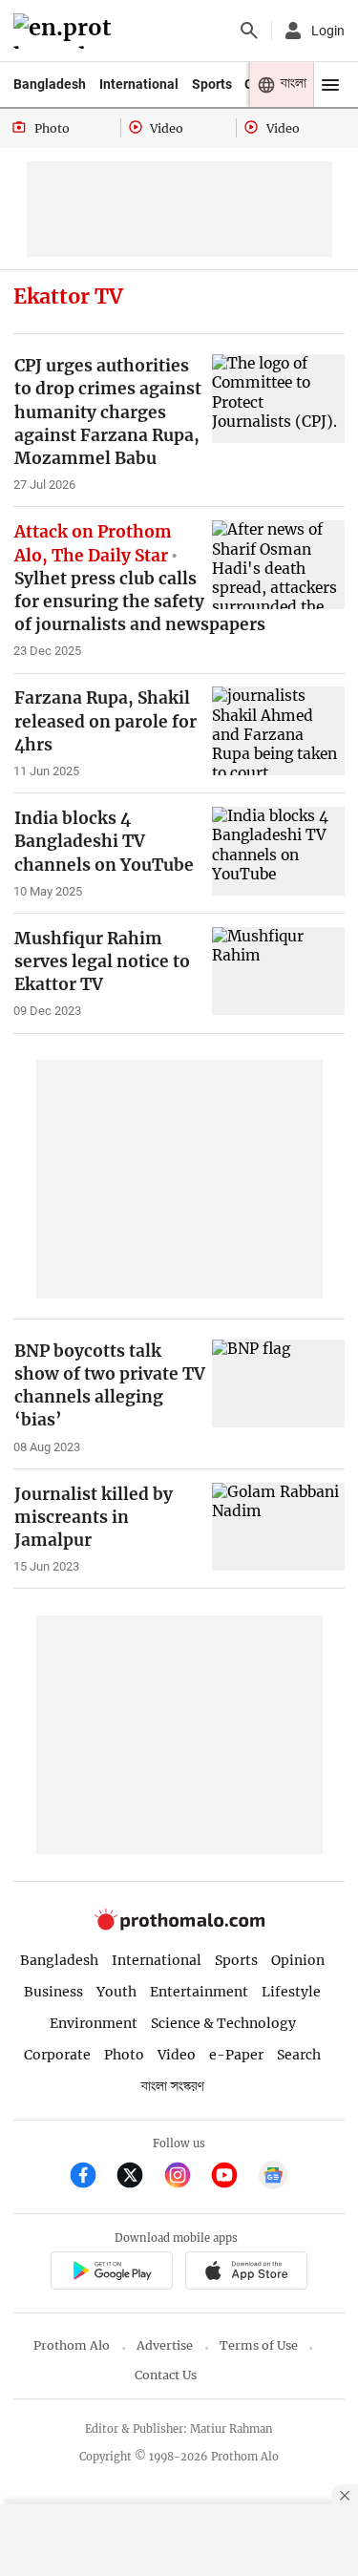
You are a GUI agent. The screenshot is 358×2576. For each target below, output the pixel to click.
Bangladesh (50, 84)
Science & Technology (223, 2023)
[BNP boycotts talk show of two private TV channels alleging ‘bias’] (278, 1384)
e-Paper (236, 2055)
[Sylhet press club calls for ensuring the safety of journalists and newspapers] (278, 565)
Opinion (298, 1960)
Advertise (165, 2345)
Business (53, 1992)
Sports (212, 84)
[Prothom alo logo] (179, 1926)
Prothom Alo (72, 2345)
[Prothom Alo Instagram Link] (186, 2177)
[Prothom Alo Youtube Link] (232, 2177)
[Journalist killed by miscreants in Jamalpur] (278, 1527)
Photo (124, 2055)
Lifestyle (291, 1992)
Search (299, 2055)
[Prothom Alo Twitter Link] (138, 2177)
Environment (94, 2023)
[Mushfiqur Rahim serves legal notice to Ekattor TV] (278, 971)
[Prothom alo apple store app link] (247, 2273)
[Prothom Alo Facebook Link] (91, 2177)
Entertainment (199, 1992)
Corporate (57, 2055)
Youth (116, 1992)
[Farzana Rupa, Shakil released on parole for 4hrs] (278, 731)
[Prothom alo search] (249, 31)
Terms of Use (259, 2345)
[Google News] (273, 2177)
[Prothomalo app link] (111, 2273)
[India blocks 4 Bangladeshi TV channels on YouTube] (278, 851)
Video (177, 2055)
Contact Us (166, 2375)
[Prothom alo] (65, 31)
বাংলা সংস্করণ (173, 2087)
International (139, 84)
